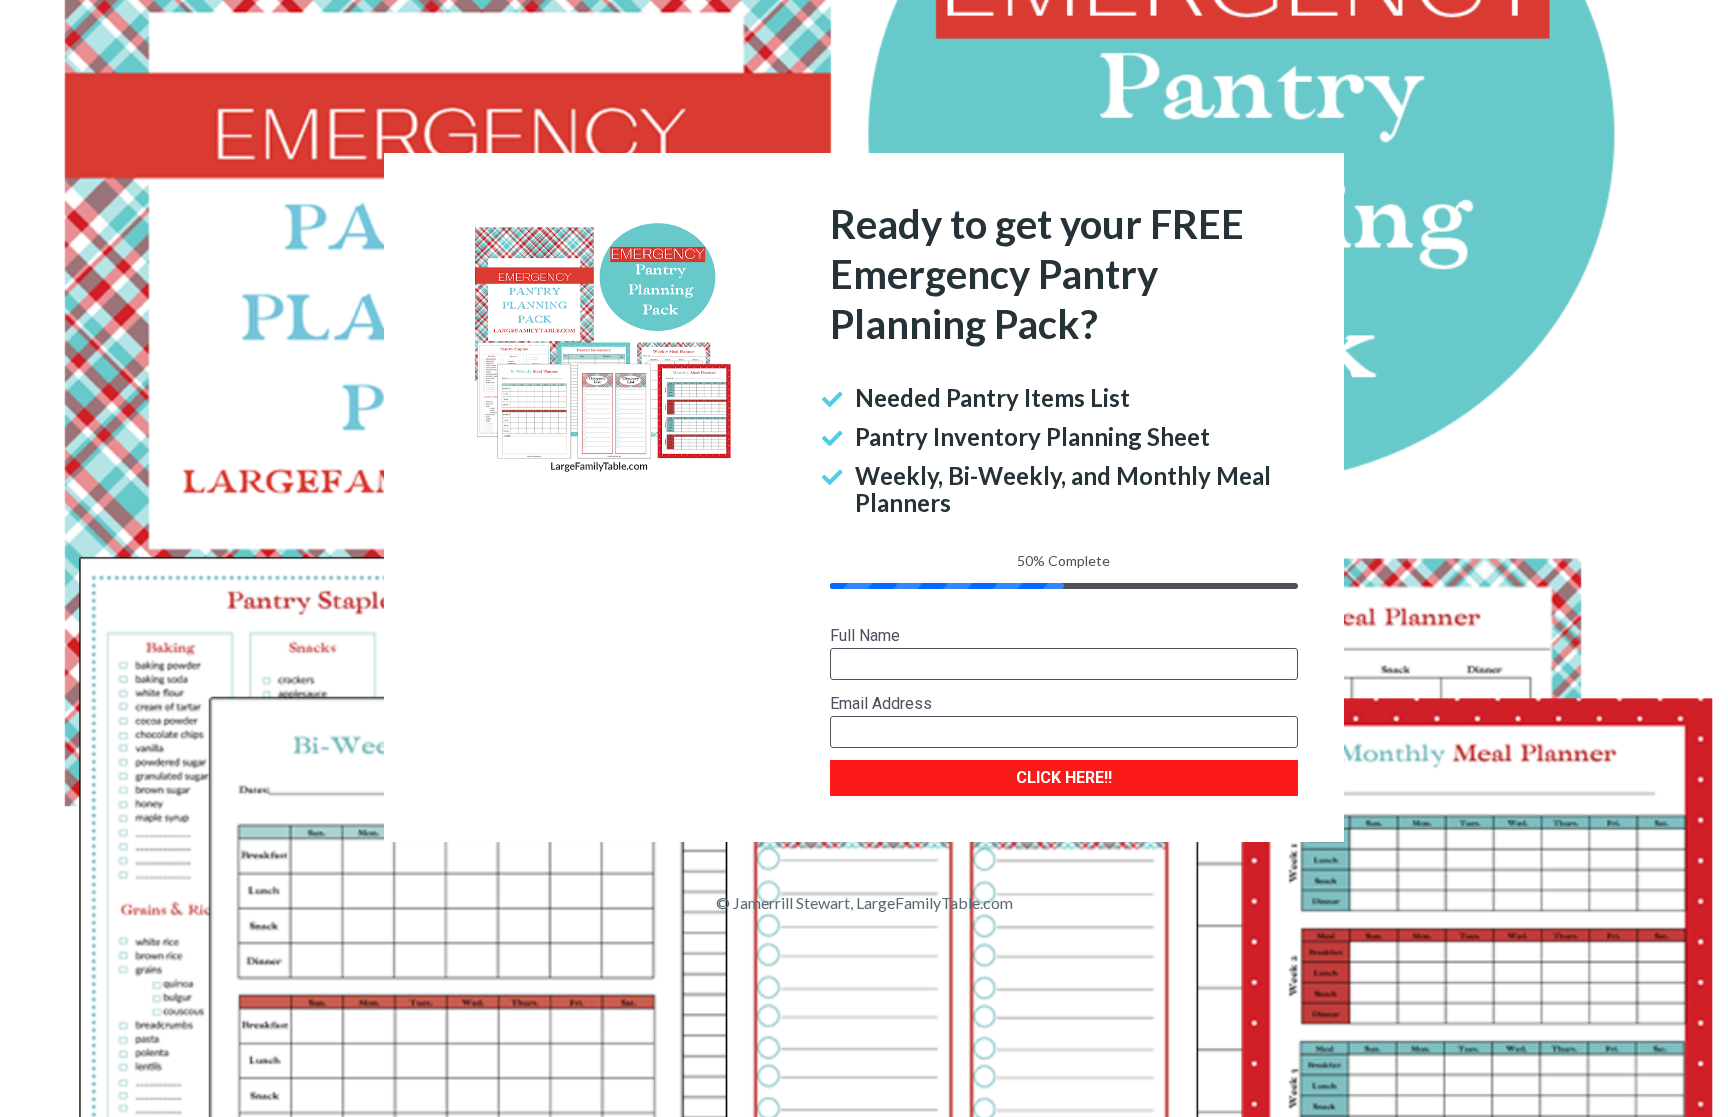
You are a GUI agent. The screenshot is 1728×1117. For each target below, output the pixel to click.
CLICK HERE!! (1064, 777)
